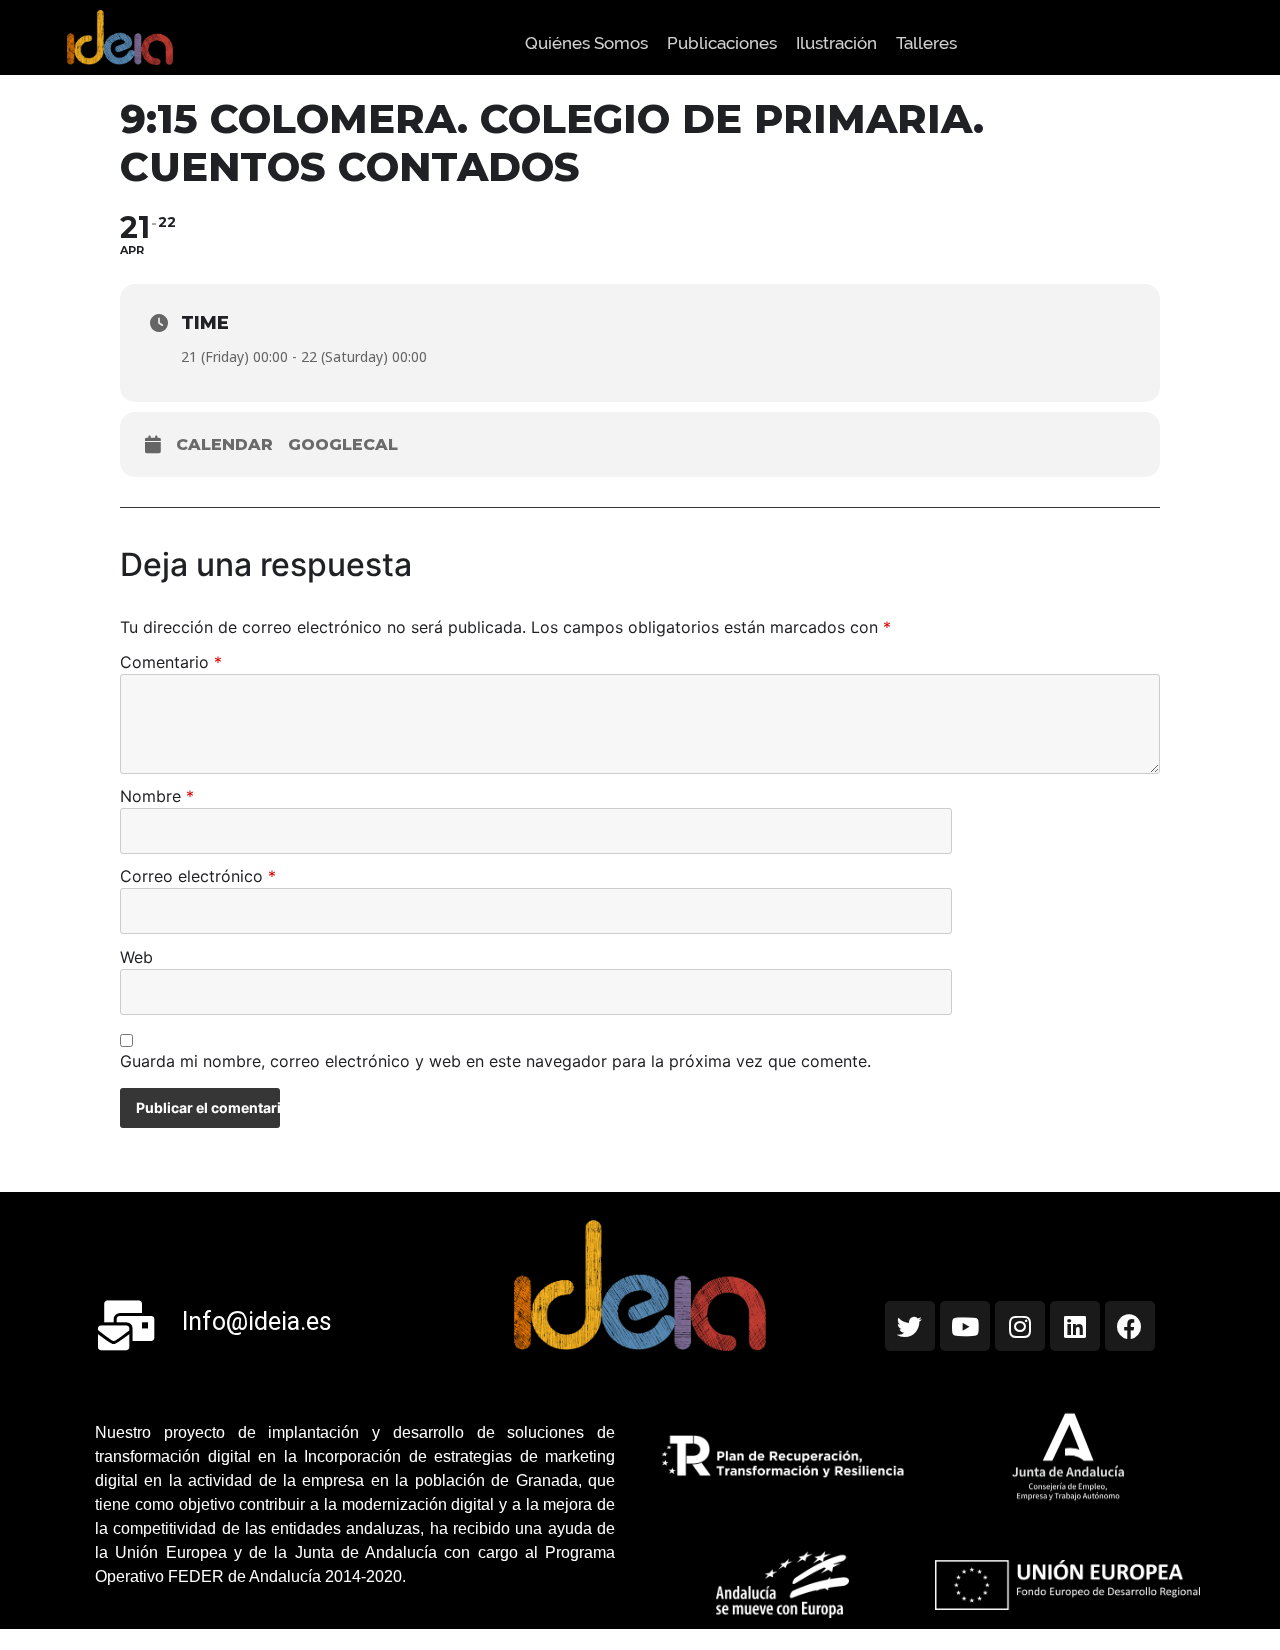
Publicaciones (722, 43)
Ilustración (836, 43)
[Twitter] (910, 1326)
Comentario (171, 663)
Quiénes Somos (586, 43)
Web (136, 958)
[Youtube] (965, 1326)
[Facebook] (1130, 1326)
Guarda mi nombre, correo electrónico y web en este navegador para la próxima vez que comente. (495, 1062)
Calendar (224, 444)
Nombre (157, 797)
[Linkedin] (1075, 1326)
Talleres (926, 43)
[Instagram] (1020, 1326)
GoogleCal (343, 444)
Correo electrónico (198, 877)
